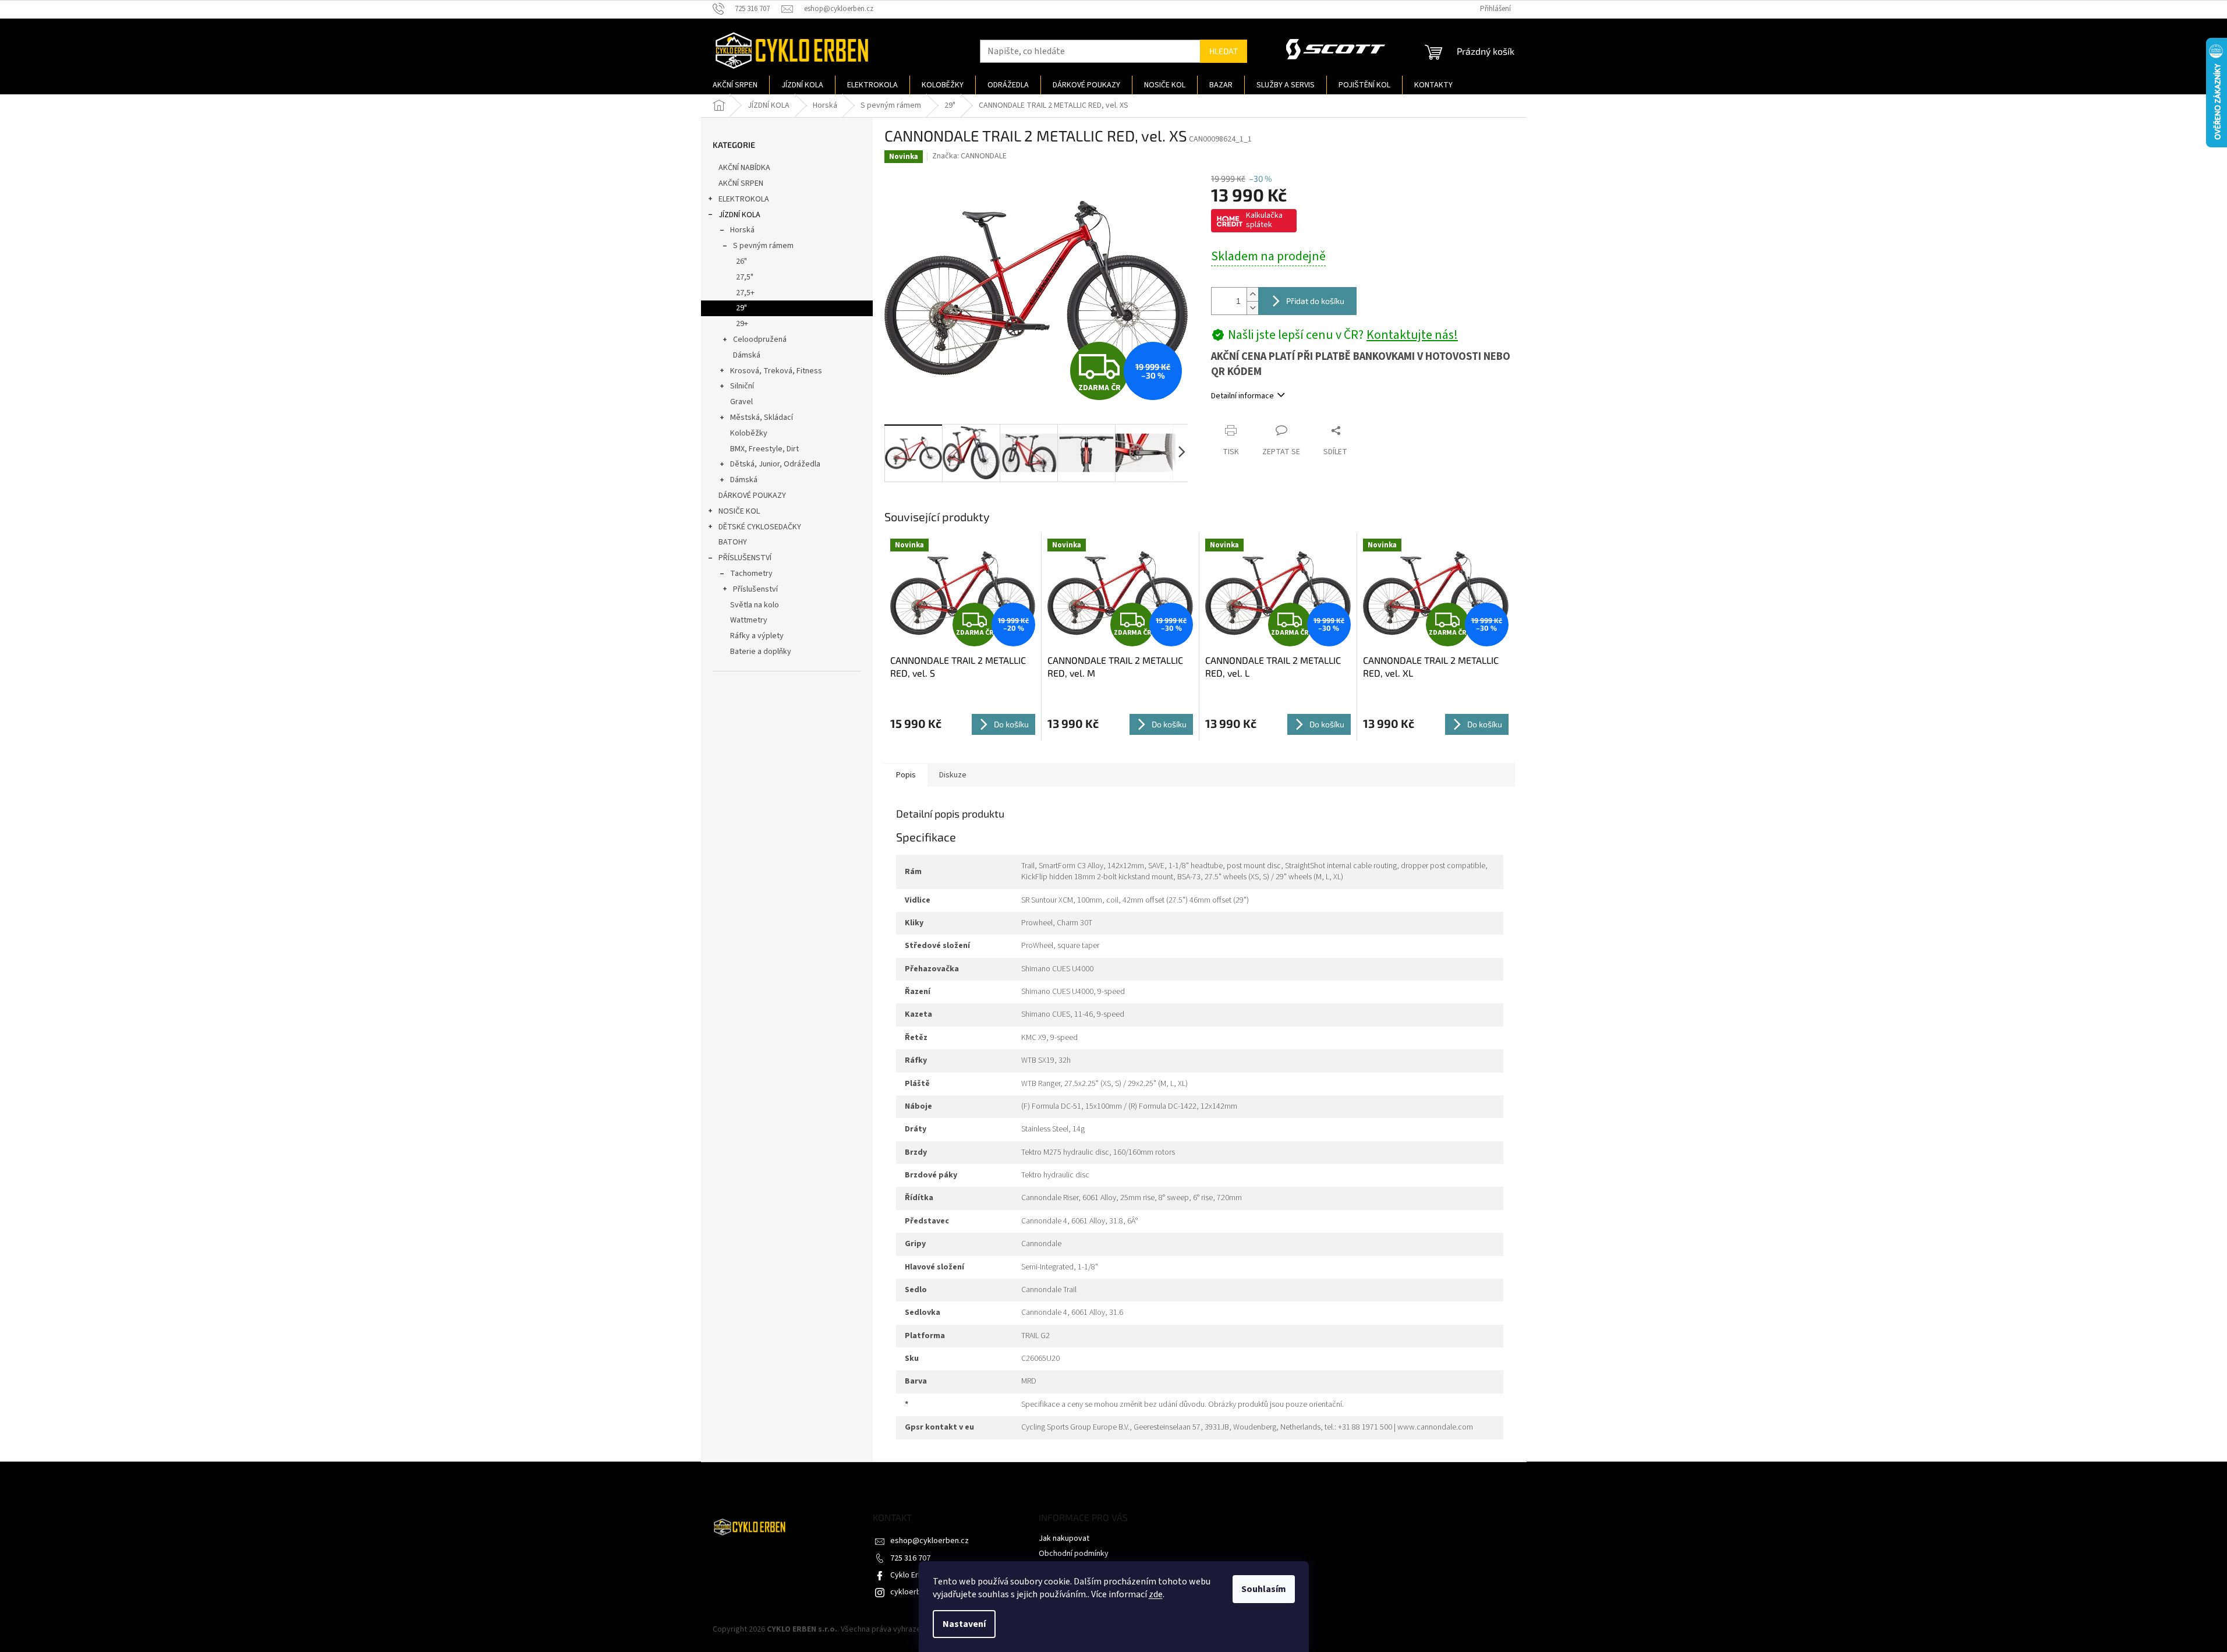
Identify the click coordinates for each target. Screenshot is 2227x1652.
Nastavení (964, 1624)
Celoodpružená (760, 339)
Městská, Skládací (762, 418)
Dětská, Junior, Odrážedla (775, 464)
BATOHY (733, 542)
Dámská (747, 355)
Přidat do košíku (1315, 301)
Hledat (1224, 51)
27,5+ (745, 293)
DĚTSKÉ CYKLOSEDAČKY (760, 527)
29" (741, 308)
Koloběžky (749, 433)
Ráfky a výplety (757, 636)
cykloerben (910, 1592)
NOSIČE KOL (739, 511)
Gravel (741, 402)
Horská (742, 230)
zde (1156, 1594)
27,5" (745, 277)
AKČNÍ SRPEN (741, 183)
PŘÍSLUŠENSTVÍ (745, 558)
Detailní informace (1242, 396)
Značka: (969, 156)
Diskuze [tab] (953, 775)
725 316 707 (910, 1558)
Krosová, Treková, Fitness (776, 371)
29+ (742, 324)
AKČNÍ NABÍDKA (744, 168)
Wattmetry (749, 620)
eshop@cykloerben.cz (930, 1541)
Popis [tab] (906, 775)
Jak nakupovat (1064, 1538)
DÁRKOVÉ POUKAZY (752, 496)
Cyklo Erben (911, 1575)
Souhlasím (1264, 1589)
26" (741, 261)
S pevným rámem (763, 246)
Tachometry (751, 574)
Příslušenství (755, 589)
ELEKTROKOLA (744, 199)
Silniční (742, 386)
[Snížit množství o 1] (1252, 308)
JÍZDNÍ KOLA (739, 215)
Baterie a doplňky (761, 652)
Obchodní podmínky (1074, 1554)
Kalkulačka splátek (1264, 220)
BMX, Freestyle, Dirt (764, 449)
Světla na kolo (755, 605)
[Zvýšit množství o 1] (1252, 294)
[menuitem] (735, 85)
